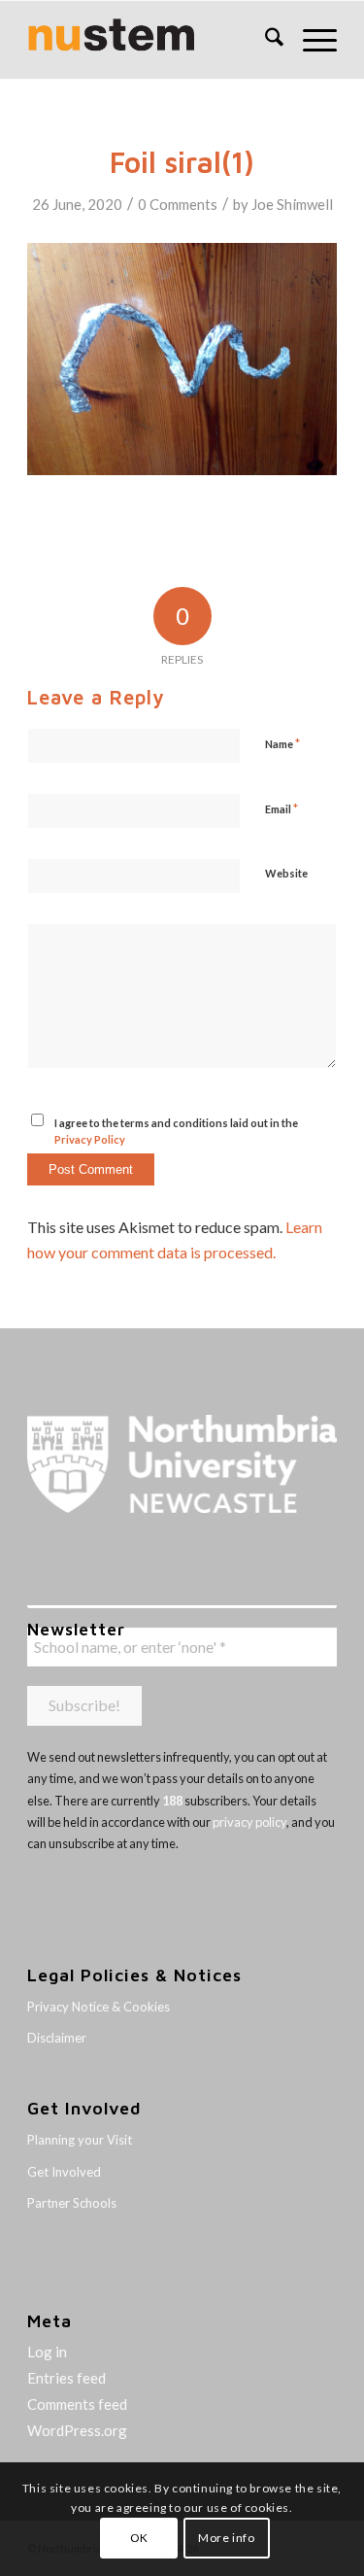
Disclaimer (57, 2038)
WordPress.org (77, 2430)
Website (286, 873)
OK (139, 2538)
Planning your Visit (80, 2140)
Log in (47, 2352)
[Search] (265, 40)
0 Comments (178, 204)
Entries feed (66, 2378)
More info (226, 2538)
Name (282, 743)
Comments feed (77, 2404)
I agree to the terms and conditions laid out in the (176, 1131)
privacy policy (249, 1822)
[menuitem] (265, 40)
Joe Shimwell (292, 204)
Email (281, 808)
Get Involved (64, 2172)
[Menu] (310, 40)
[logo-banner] (151, 40)
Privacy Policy (90, 1139)
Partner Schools (72, 2203)
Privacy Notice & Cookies (99, 2007)
